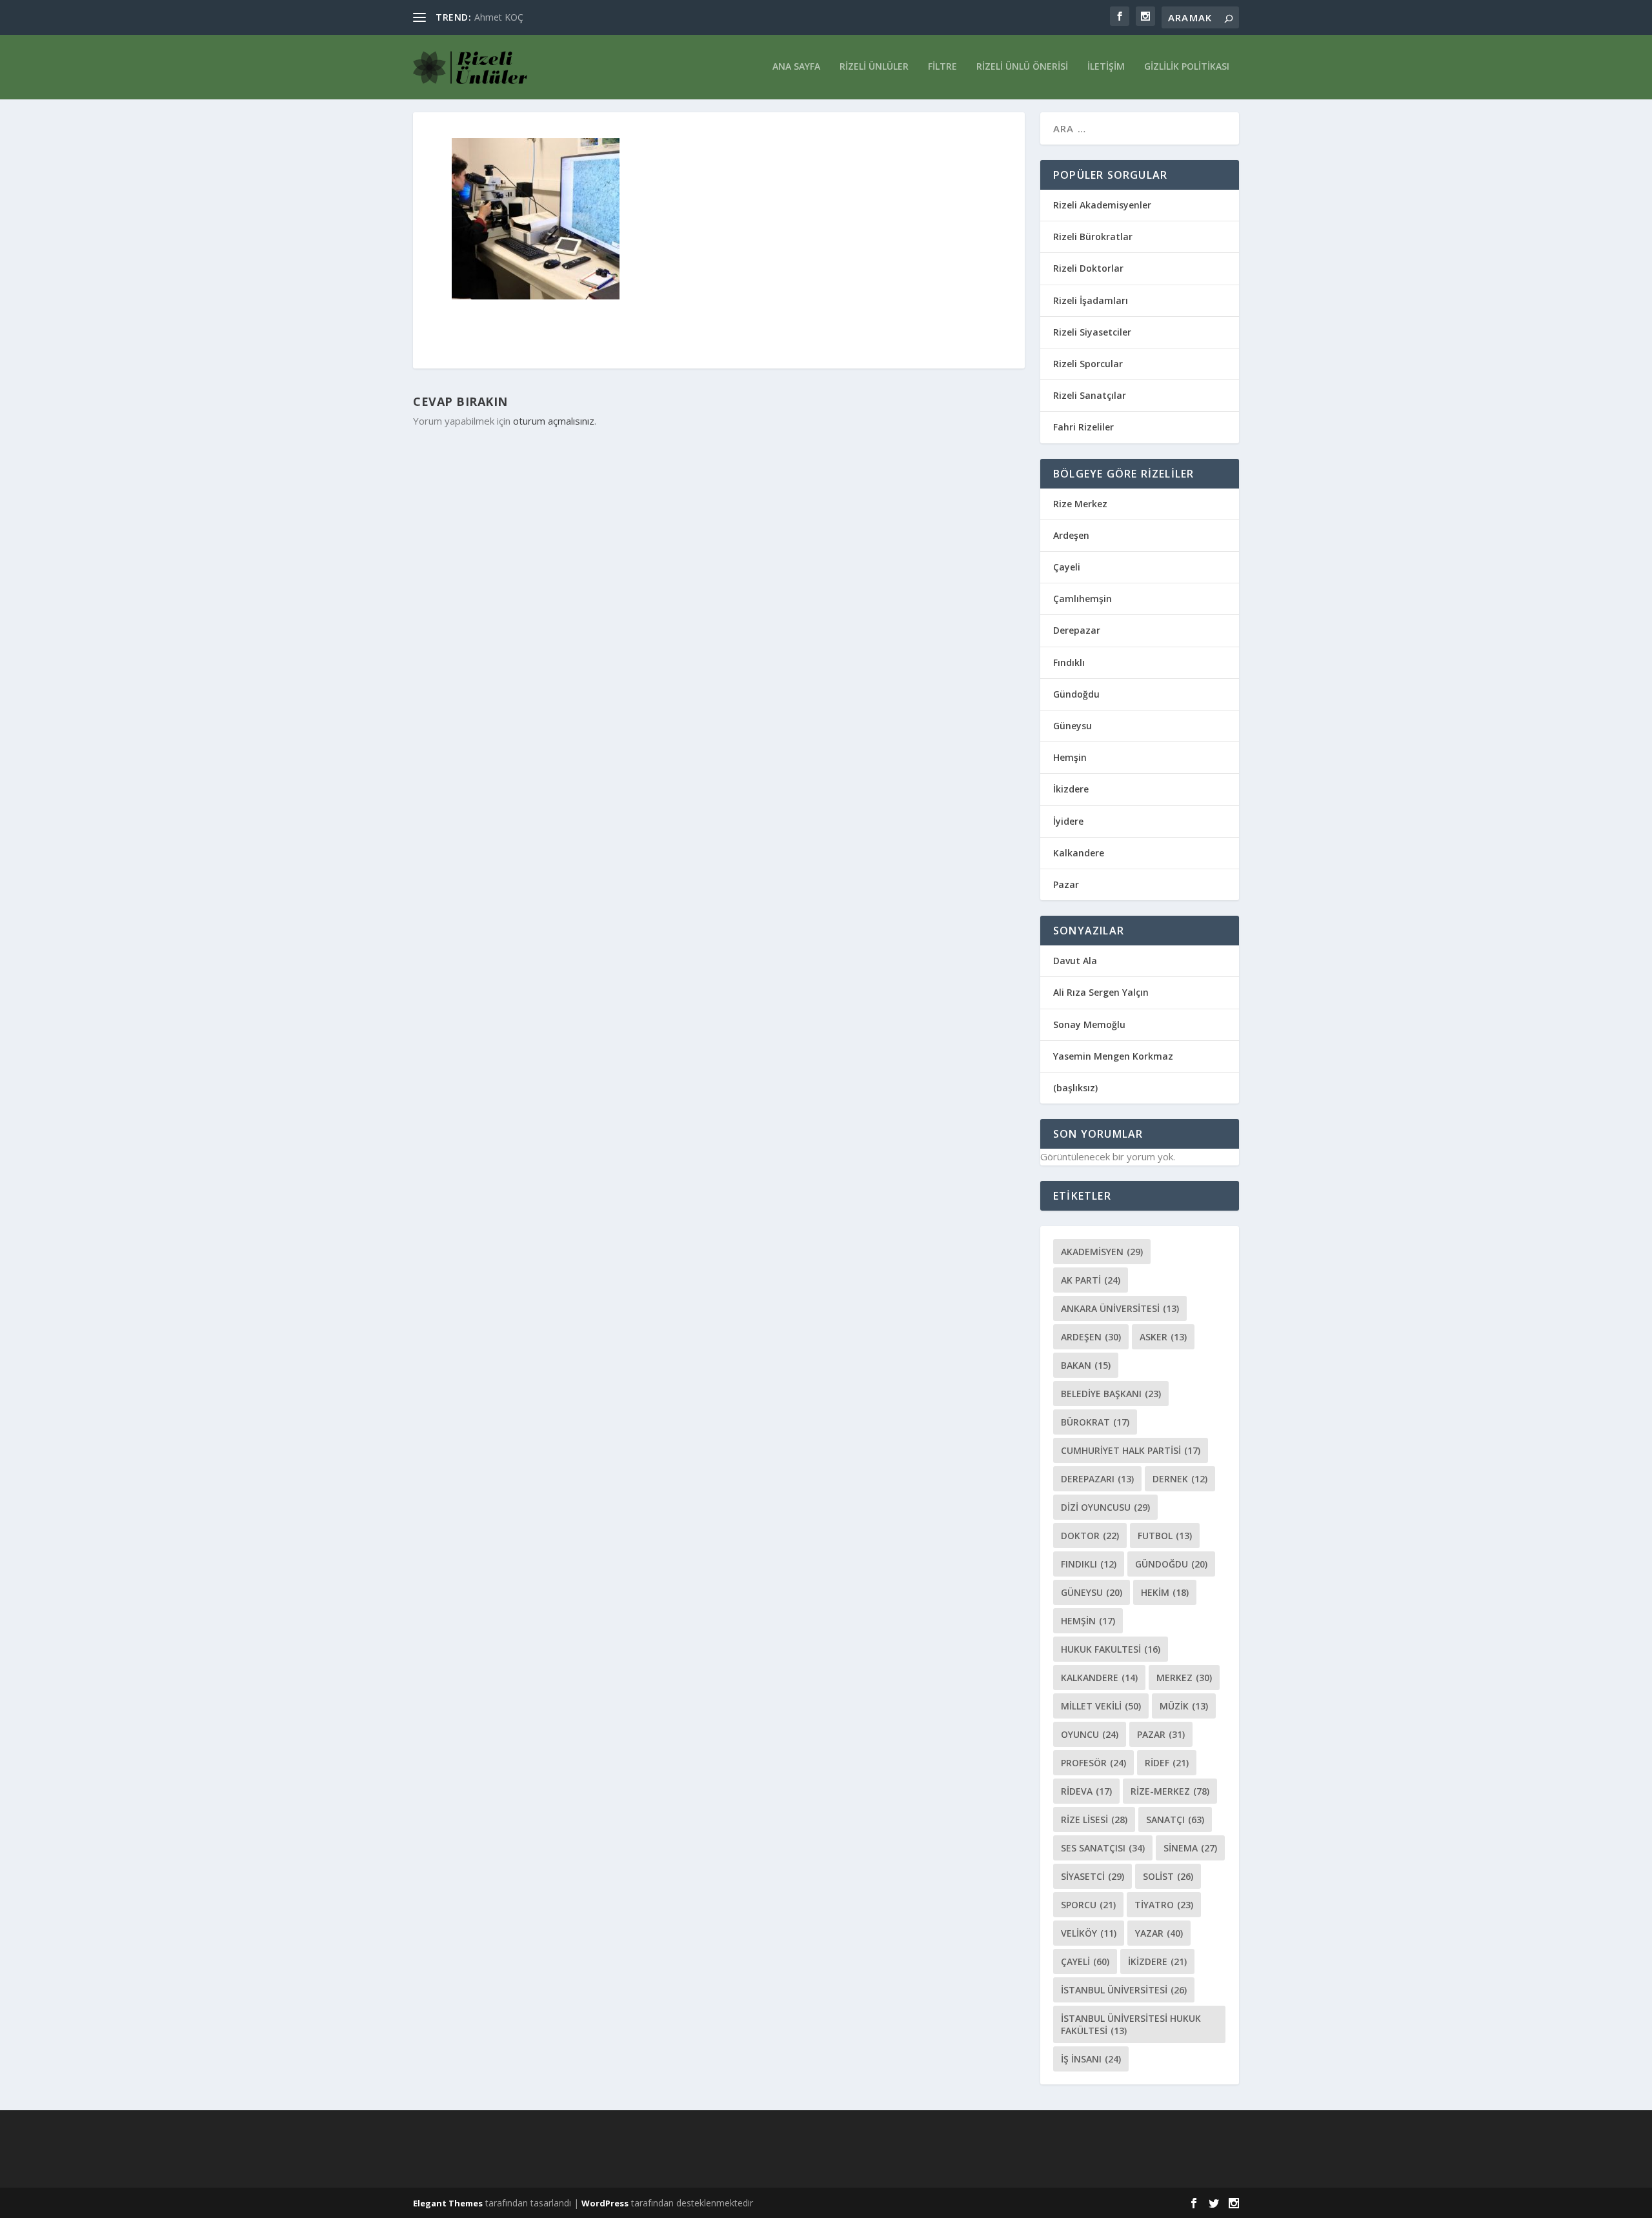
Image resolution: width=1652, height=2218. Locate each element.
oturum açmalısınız (554, 421)
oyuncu (1090, 1734)
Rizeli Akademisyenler (1102, 205)
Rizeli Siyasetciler (1092, 332)
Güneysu (1073, 726)
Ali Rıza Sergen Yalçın (1101, 992)
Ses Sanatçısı (1103, 1848)
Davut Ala (1075, 961)
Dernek (1180, 1479)
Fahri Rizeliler (1083, 427)
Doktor (1090, 1536)
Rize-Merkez (1170, 1791)
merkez (1184, 1678)
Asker (1163, 1337)
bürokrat (1095, 1422)
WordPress (605, 2203)
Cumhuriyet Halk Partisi (1131, 1450)
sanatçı (1175, 1820)
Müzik (1184, 1706)
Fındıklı (1069, 662)
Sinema (1190, 1848)
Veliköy (1089, 1933)
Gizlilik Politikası (1187, 67)
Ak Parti (1091, 1280)
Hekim (1165, 1592)
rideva (1086, 1791)
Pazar (1066, 884)
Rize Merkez (1080, 504)
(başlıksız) (1075, 1088)
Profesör (1093, 1763)
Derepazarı (1097, 1479)
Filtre (942, 67)
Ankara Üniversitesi (1120, 1308)
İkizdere (1071, 789)
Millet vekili (1101, 1706)
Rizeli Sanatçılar (1090, 395)
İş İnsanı (1091, 2059)
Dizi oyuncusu (1105, 1507)
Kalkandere (1079, 853)
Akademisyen (1102, 1252)
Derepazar (1077, 630)
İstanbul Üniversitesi (1124, 1990)
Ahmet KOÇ (499, 17)
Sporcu (1088, 1905)
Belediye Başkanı (1111, 1394)
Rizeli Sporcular (1088, 364)
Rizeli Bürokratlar (1093, 237)
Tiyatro (1164, 1905)
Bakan (1086, 1365)
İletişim (1106, 67)
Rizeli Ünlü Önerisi (1022, 67)
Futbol (1165, 1536)
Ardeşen (1071, 535)
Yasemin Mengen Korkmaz (1113, 1056)
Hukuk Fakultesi (1111, 1649)
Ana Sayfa (796, 67)
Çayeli (1067, 567)
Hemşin (1070, 757)
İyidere (1068, 821)
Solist (1168, 1876)
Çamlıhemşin (1083, 599)
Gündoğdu (1076, 694)
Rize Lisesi (1094, 1820)
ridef (1167, 1763)
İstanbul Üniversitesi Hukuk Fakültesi (1131, 2024)
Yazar (1159, 1933)
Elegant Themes (448, 2203)
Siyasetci (1093, 1876)
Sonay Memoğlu (1091, 1024)
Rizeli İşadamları (1091, 300)
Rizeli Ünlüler (874, 67)
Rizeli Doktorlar (1088, 268)
